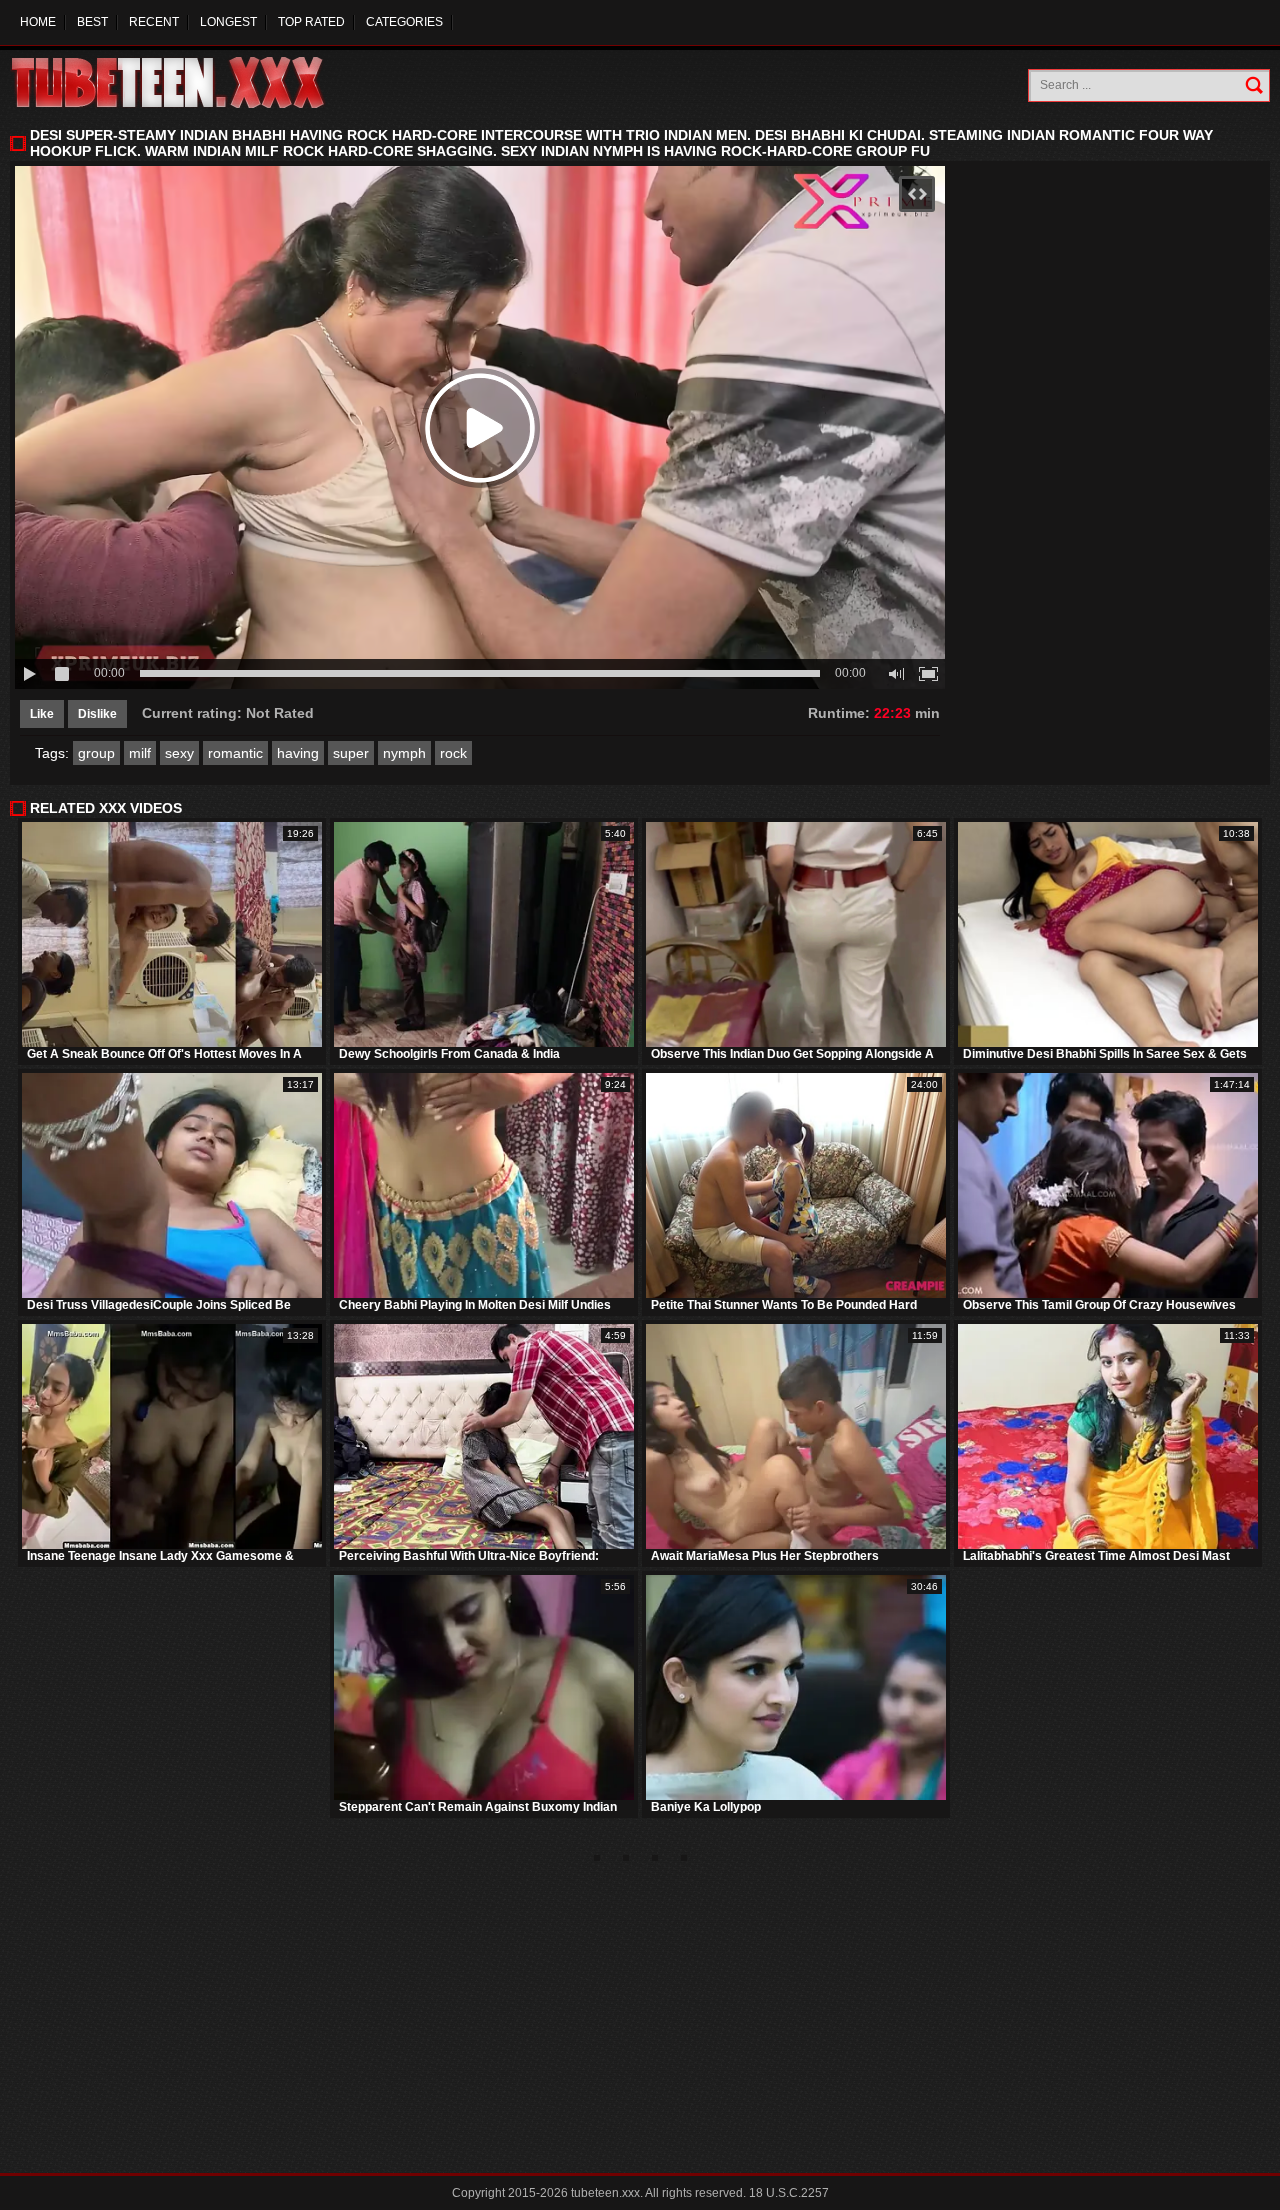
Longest (228, 22)
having (298, 753)
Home (38, 22)
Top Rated (311, 22)
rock (453, 753)
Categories (404, 22)
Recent (154, 22)
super (351, 753)
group (96, 753)
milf (140, 753)
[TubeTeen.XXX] (189, 82)
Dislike (97, 714)
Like (42, 714)
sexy (179, 753)
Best (92, 22)
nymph (404, 753)
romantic (235, 753)
